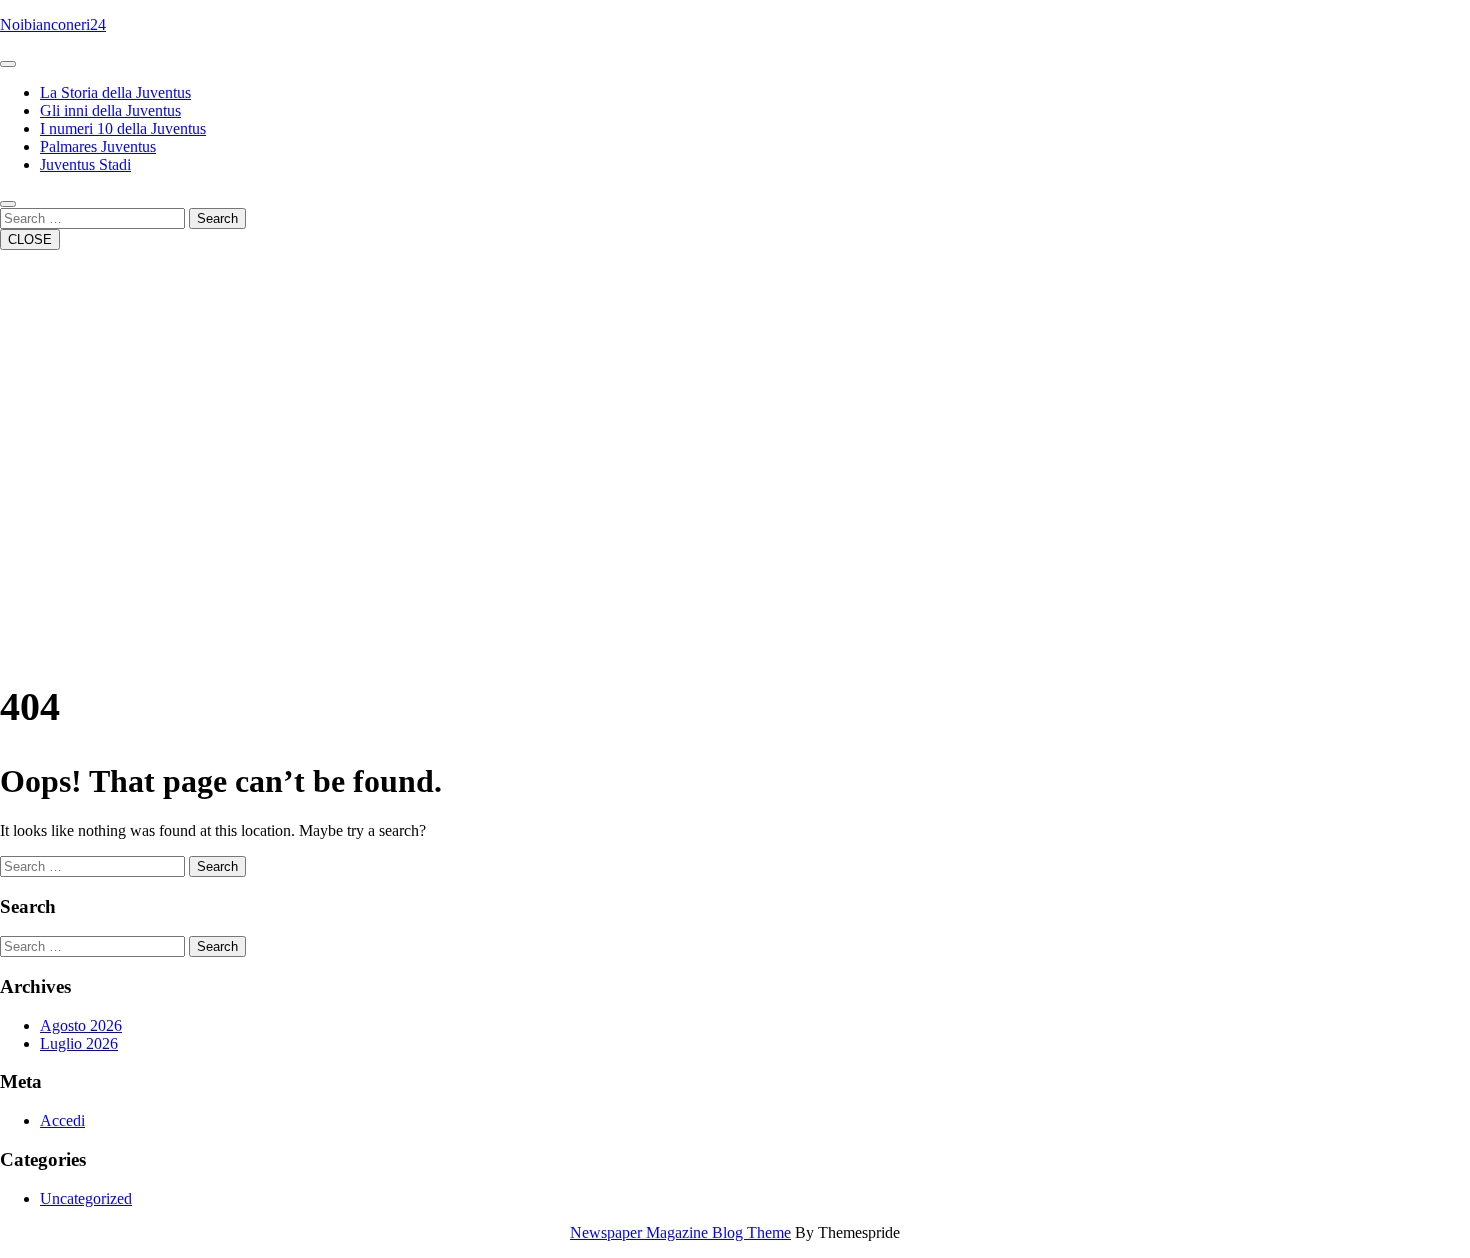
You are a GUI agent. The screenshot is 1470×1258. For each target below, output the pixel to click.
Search (217, 218)
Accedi (62, 1120)
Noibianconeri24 (53, 24)
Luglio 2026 (79, 1043)
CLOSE (30, 239)
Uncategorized (86, 1198)
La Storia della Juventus (115, 92)
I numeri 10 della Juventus (123, 128)
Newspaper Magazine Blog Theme (680, 1232)
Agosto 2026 (81, 1025)
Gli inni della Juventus (110, 110)
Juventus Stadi (85, 164)
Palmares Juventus (98, 146)
